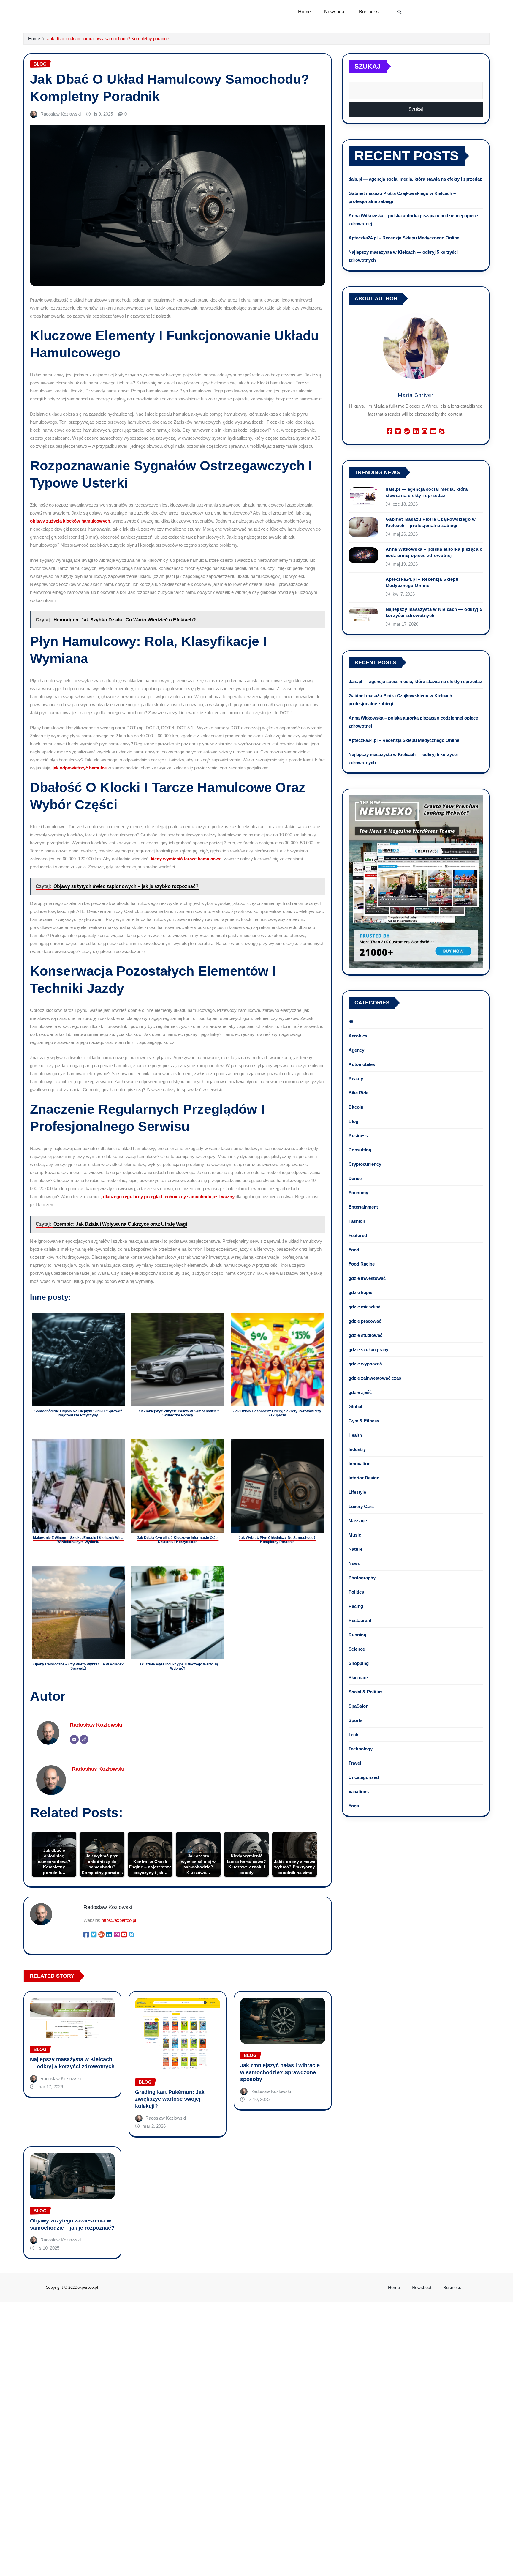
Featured (358, 1235)
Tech (353, 1735)
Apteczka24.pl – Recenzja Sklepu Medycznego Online (404, 238)
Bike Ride (358, 1093)
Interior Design (364, 1478)
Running (357, 1635)
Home (304, 12)
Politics (356, 1592)
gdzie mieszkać (364, 1307)
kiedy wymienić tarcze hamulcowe (186, 859)
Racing (356, 1606)
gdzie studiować (365, 1335)
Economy (358, 1193)
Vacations (359, 1792)
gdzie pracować (365, 1321)
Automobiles (362, 1064)
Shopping (359, 1663)
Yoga (354, 1806)
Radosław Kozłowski (61, 114)
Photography (362, 1578)
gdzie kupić (360, 1292)
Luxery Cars (361, 1506)
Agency (356, 1050)
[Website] (84, 1739)
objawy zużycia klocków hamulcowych (70, 521)
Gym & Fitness (364, 1421)
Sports (356, 1720)
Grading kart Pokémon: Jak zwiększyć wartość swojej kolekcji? (170, 2099)
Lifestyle (357, 1492)
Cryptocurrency (365, 1164)
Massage (358, 1521)
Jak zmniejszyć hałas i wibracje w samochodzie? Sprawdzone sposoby (280, 2072)
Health (355, 1435)
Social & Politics (365, 1692)
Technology (361, 1749)
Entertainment (363, 1207)
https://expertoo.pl (119, 1920)
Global (355, 1407)
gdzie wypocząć (365, 1364)
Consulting (360, 1150)
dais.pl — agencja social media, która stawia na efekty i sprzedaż (415, 179)
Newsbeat (335, 12)
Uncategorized (364, 1777)
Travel (355, 1763)
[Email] (74, 1739)
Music (355, 1535)
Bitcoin (356, 1107)
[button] (400, 12)
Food (354, 1250)
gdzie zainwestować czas (375, 1378)
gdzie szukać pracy (368, 1349)
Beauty (356, 1079)
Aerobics (358, 1036)
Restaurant (360, 1620)
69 (351, 1022)
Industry (357, 1449)
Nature (356, 1549)
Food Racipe (362, 1264)
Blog (353, 1121)
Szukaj (368, 66)
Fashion (357, 1221)
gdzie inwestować (367, 1278)
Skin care (358, 1677)
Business (369, 12)
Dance (355, 1178)
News (354, 1563)
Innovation (360, 1464)
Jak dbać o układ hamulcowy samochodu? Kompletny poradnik (109, 38)
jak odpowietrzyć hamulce (80, 768)
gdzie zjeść (360, 1392)
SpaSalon (358, 1706)
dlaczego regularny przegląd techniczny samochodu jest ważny (169, 1196)
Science (357, 1649)
